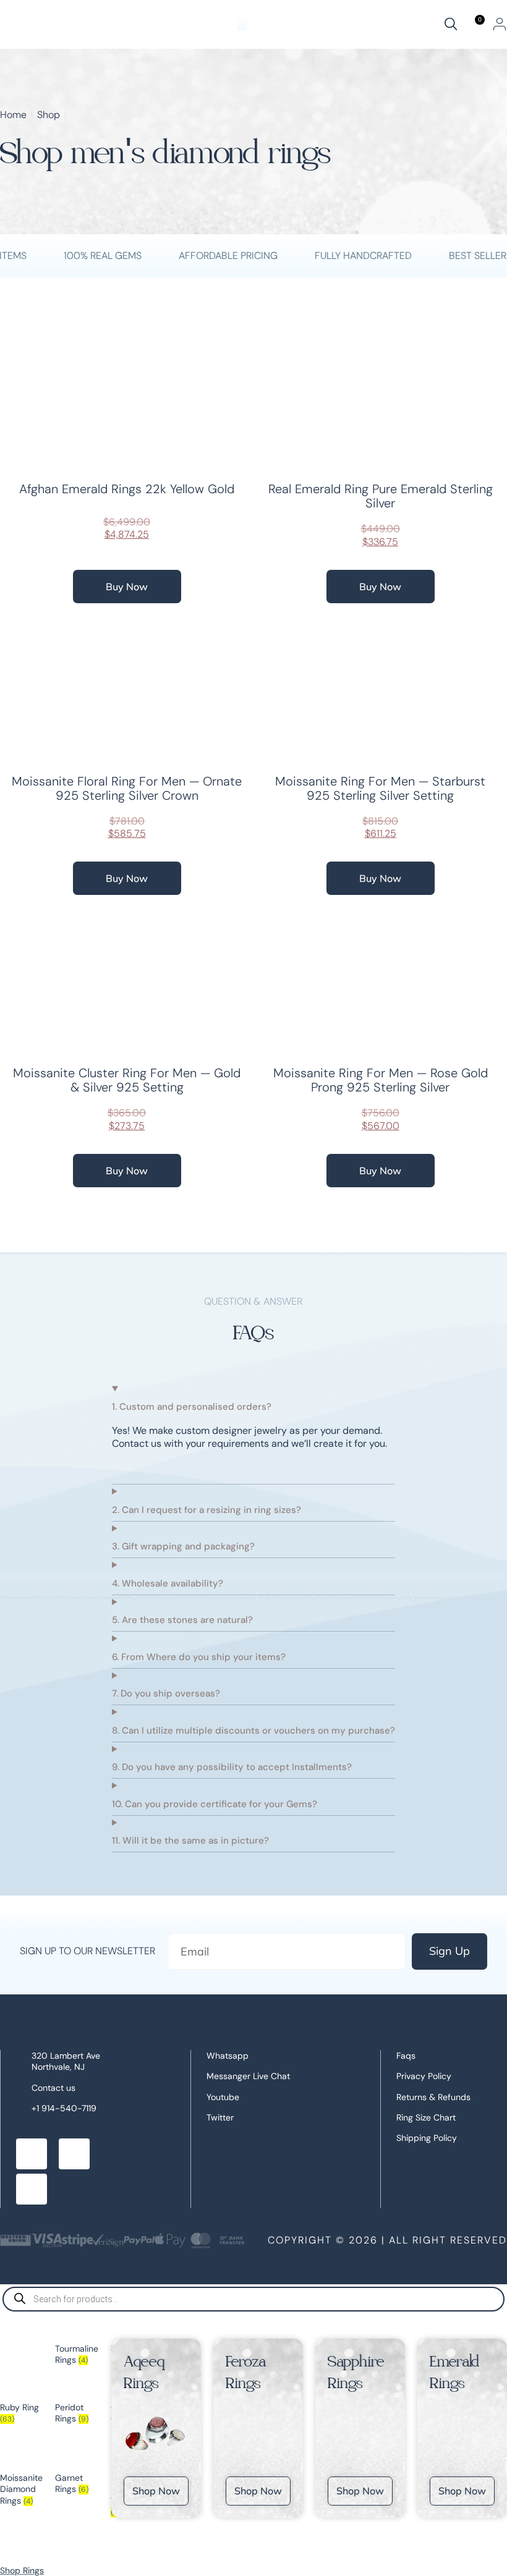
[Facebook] (32, 2154)
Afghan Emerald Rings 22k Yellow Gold (127, 489)
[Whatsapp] (74, 2154)
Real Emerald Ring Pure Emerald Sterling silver (381, 496)
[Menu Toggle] (242, 24)
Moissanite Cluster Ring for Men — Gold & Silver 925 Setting (127, 1080)
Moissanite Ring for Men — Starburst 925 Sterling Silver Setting (380, 788)
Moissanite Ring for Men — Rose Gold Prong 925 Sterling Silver (381, 1080)
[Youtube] (32, 2189)
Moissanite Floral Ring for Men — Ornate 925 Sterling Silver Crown (127, 788)
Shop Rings (22, 2570)
